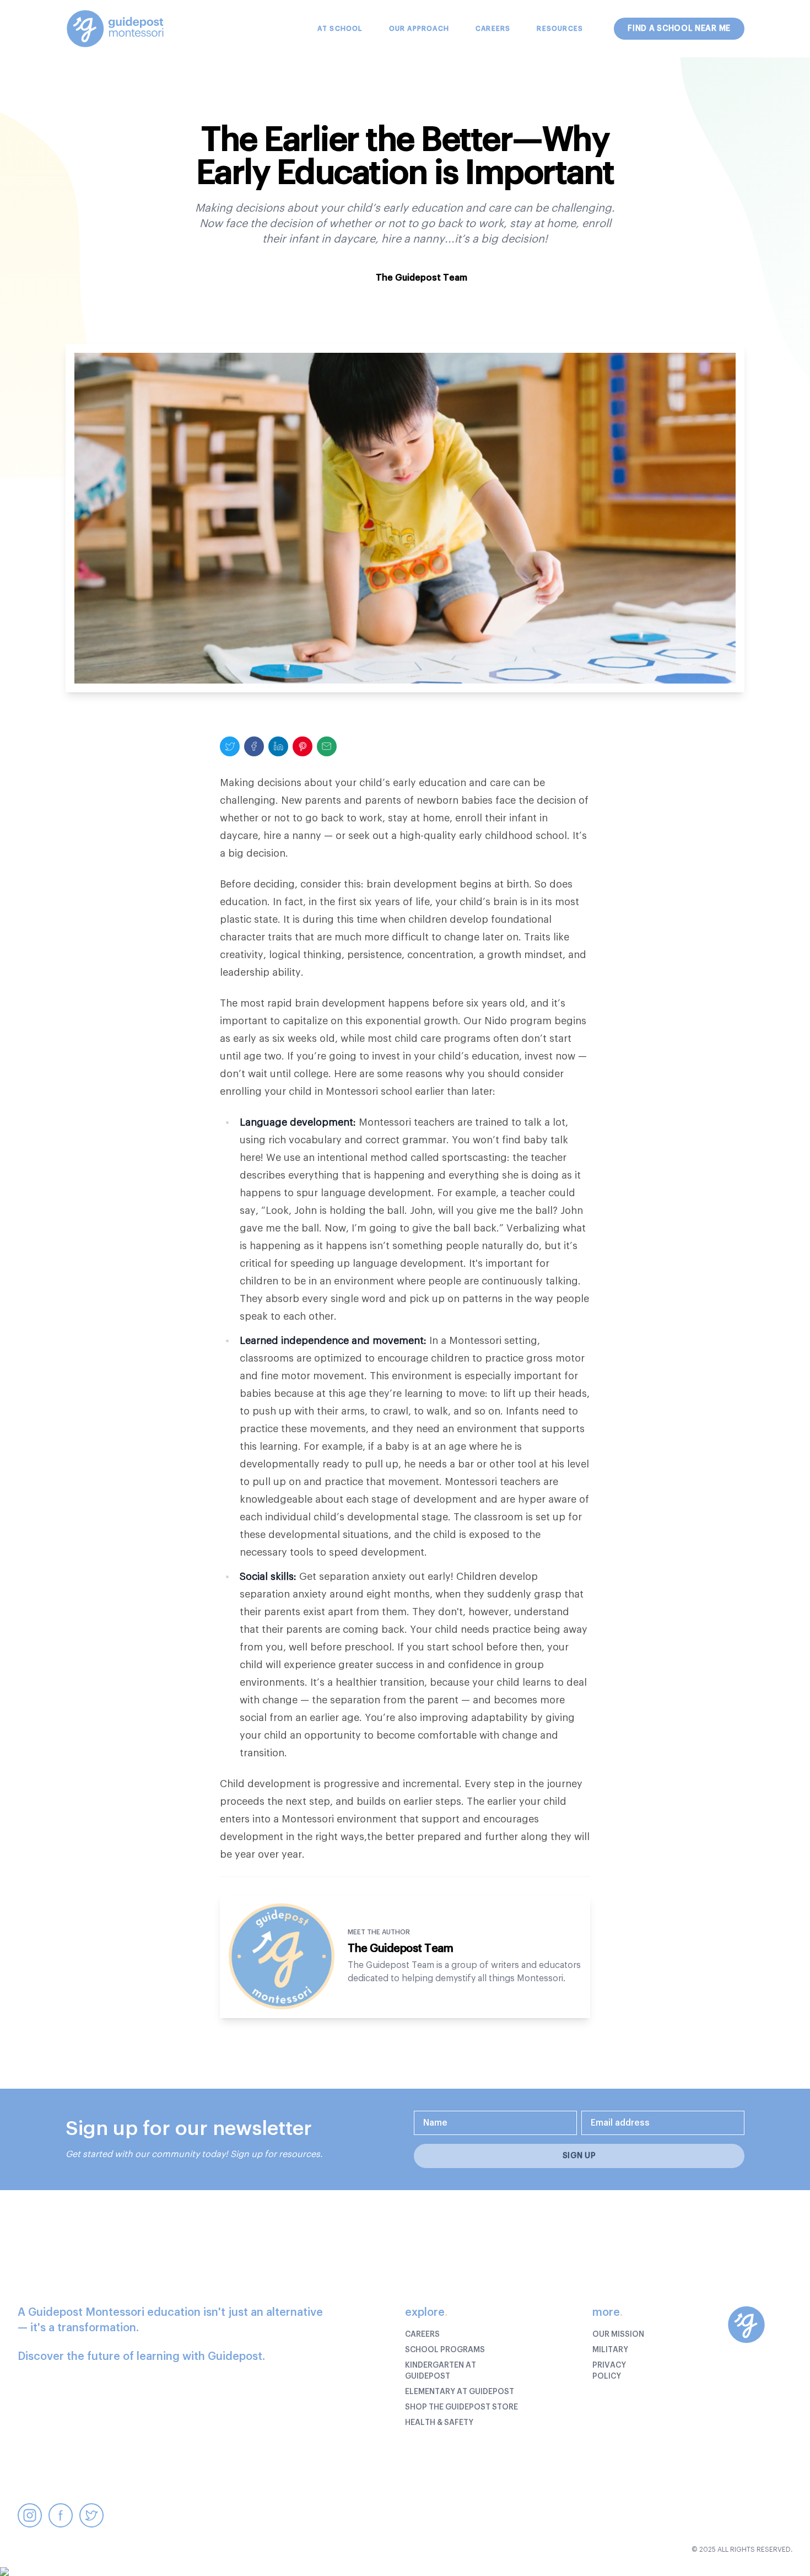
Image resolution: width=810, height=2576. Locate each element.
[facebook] (254, 746)
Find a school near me (679, 29)
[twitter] (230, 746)
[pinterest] (303, 746)
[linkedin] (278, 746)
